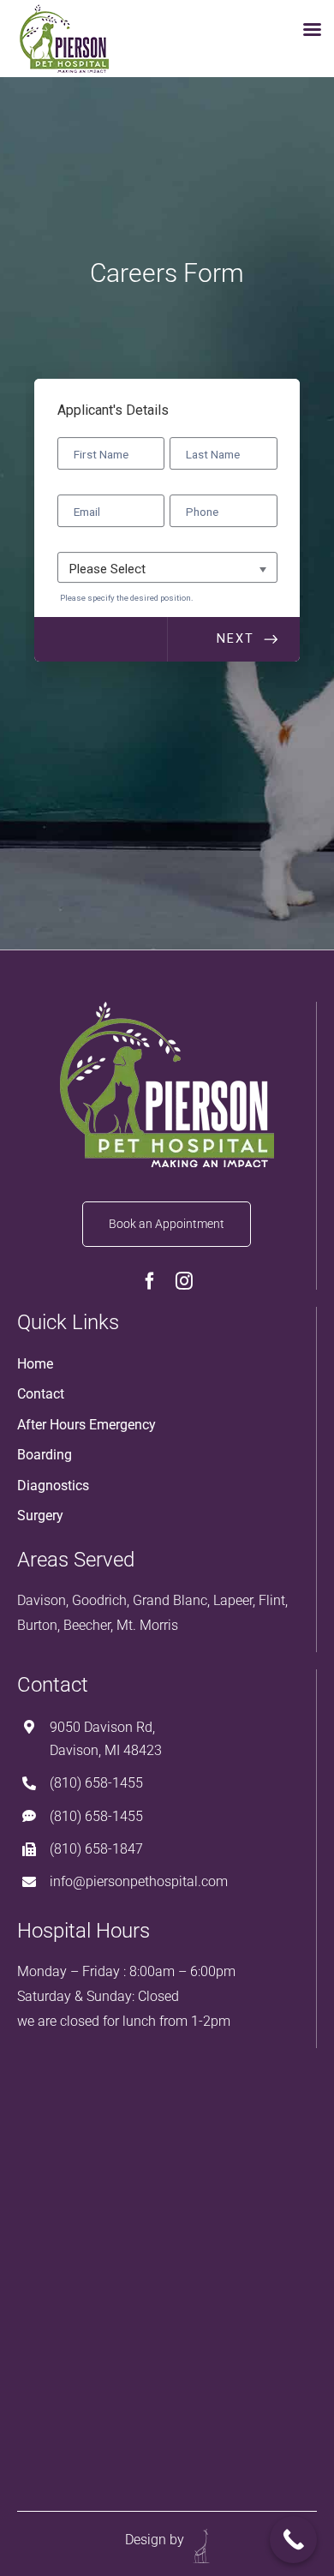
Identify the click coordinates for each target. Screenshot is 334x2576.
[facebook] (150, 1281)
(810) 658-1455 (96, 1783)
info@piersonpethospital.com (139, 1881)
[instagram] (184, 1281)
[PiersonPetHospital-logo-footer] (167, 1009)
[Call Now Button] (293, 2540)
